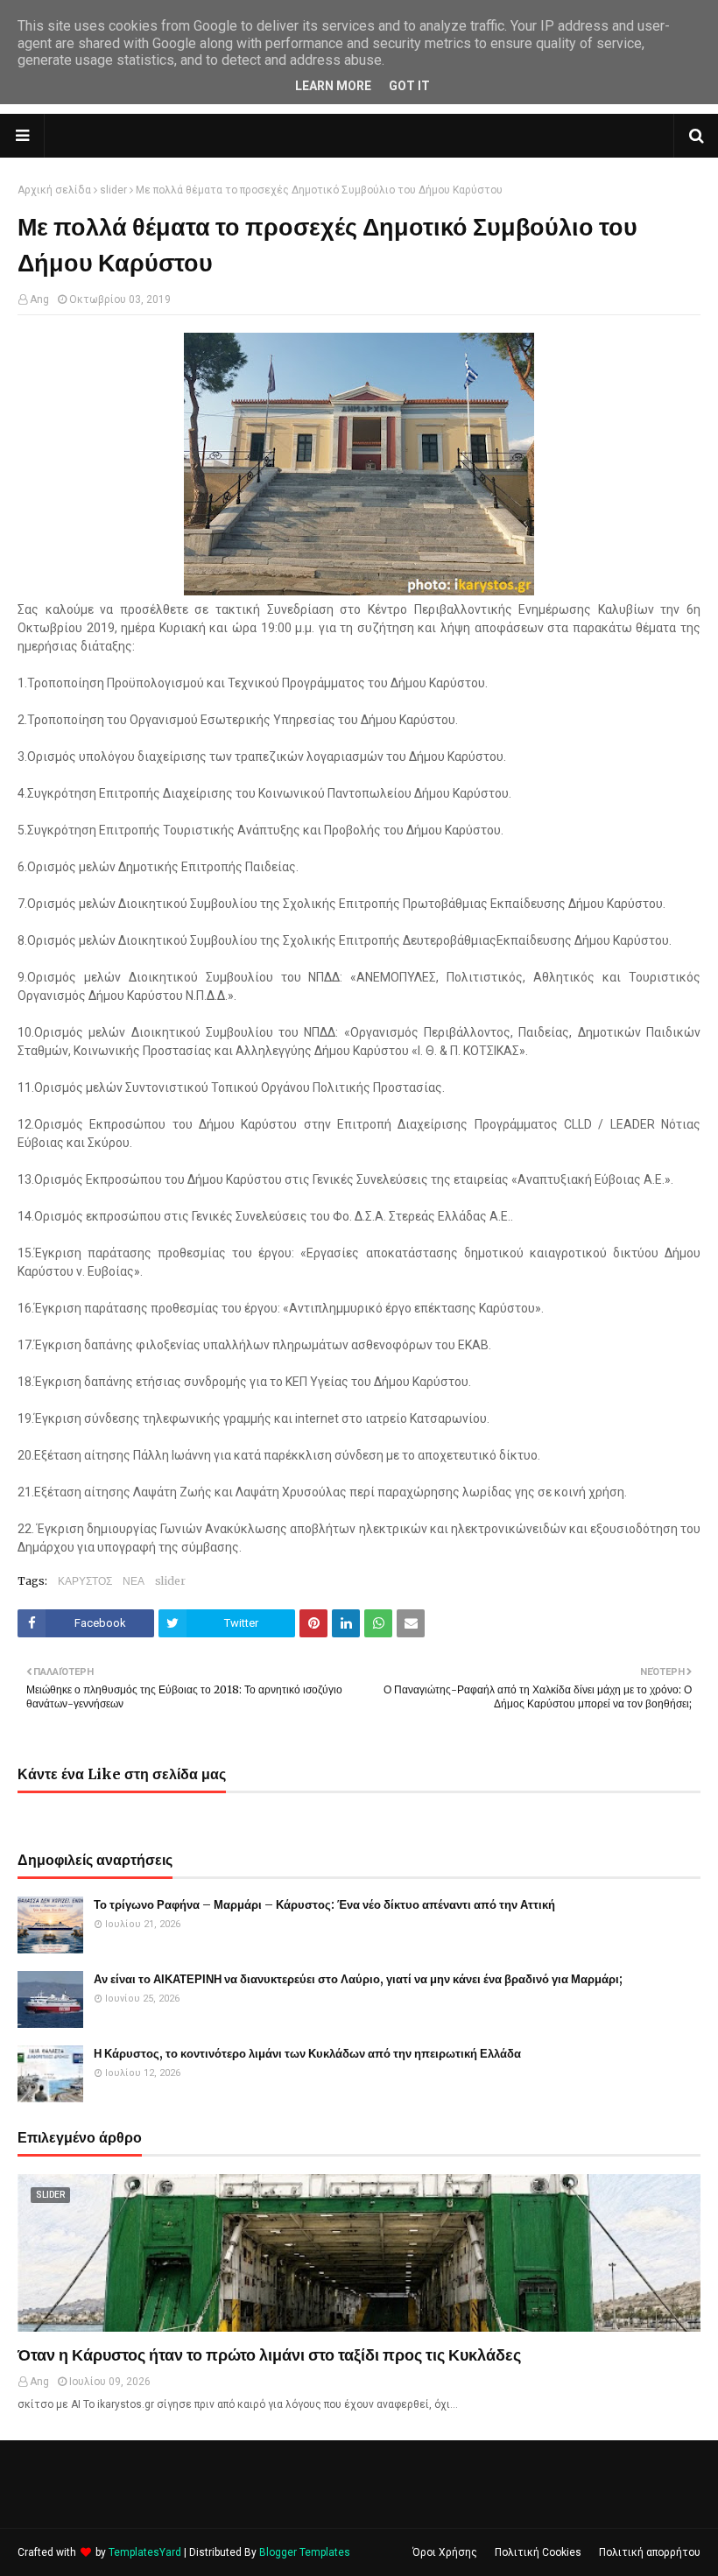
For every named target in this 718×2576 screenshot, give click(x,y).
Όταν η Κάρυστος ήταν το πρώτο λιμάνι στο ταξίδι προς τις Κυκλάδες (269, 2355)
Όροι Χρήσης (445, 2552)
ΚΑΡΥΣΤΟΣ (85, 1581)
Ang (39, 299)
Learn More (333, 86)
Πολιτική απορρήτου (650, 2552)
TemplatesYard (145, 2552)
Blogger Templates (305, 2552)
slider (113, 190)
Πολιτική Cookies (538, 2552)
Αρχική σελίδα (54, 190)
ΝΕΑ (134, 1581)
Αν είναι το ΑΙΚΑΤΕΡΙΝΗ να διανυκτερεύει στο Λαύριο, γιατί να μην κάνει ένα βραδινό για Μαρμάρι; (358, 1979)
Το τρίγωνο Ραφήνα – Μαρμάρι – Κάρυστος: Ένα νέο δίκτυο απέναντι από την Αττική (324, 1905)
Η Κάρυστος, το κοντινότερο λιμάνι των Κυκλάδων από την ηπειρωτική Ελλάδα (307, 2054)
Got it (409, 86)
